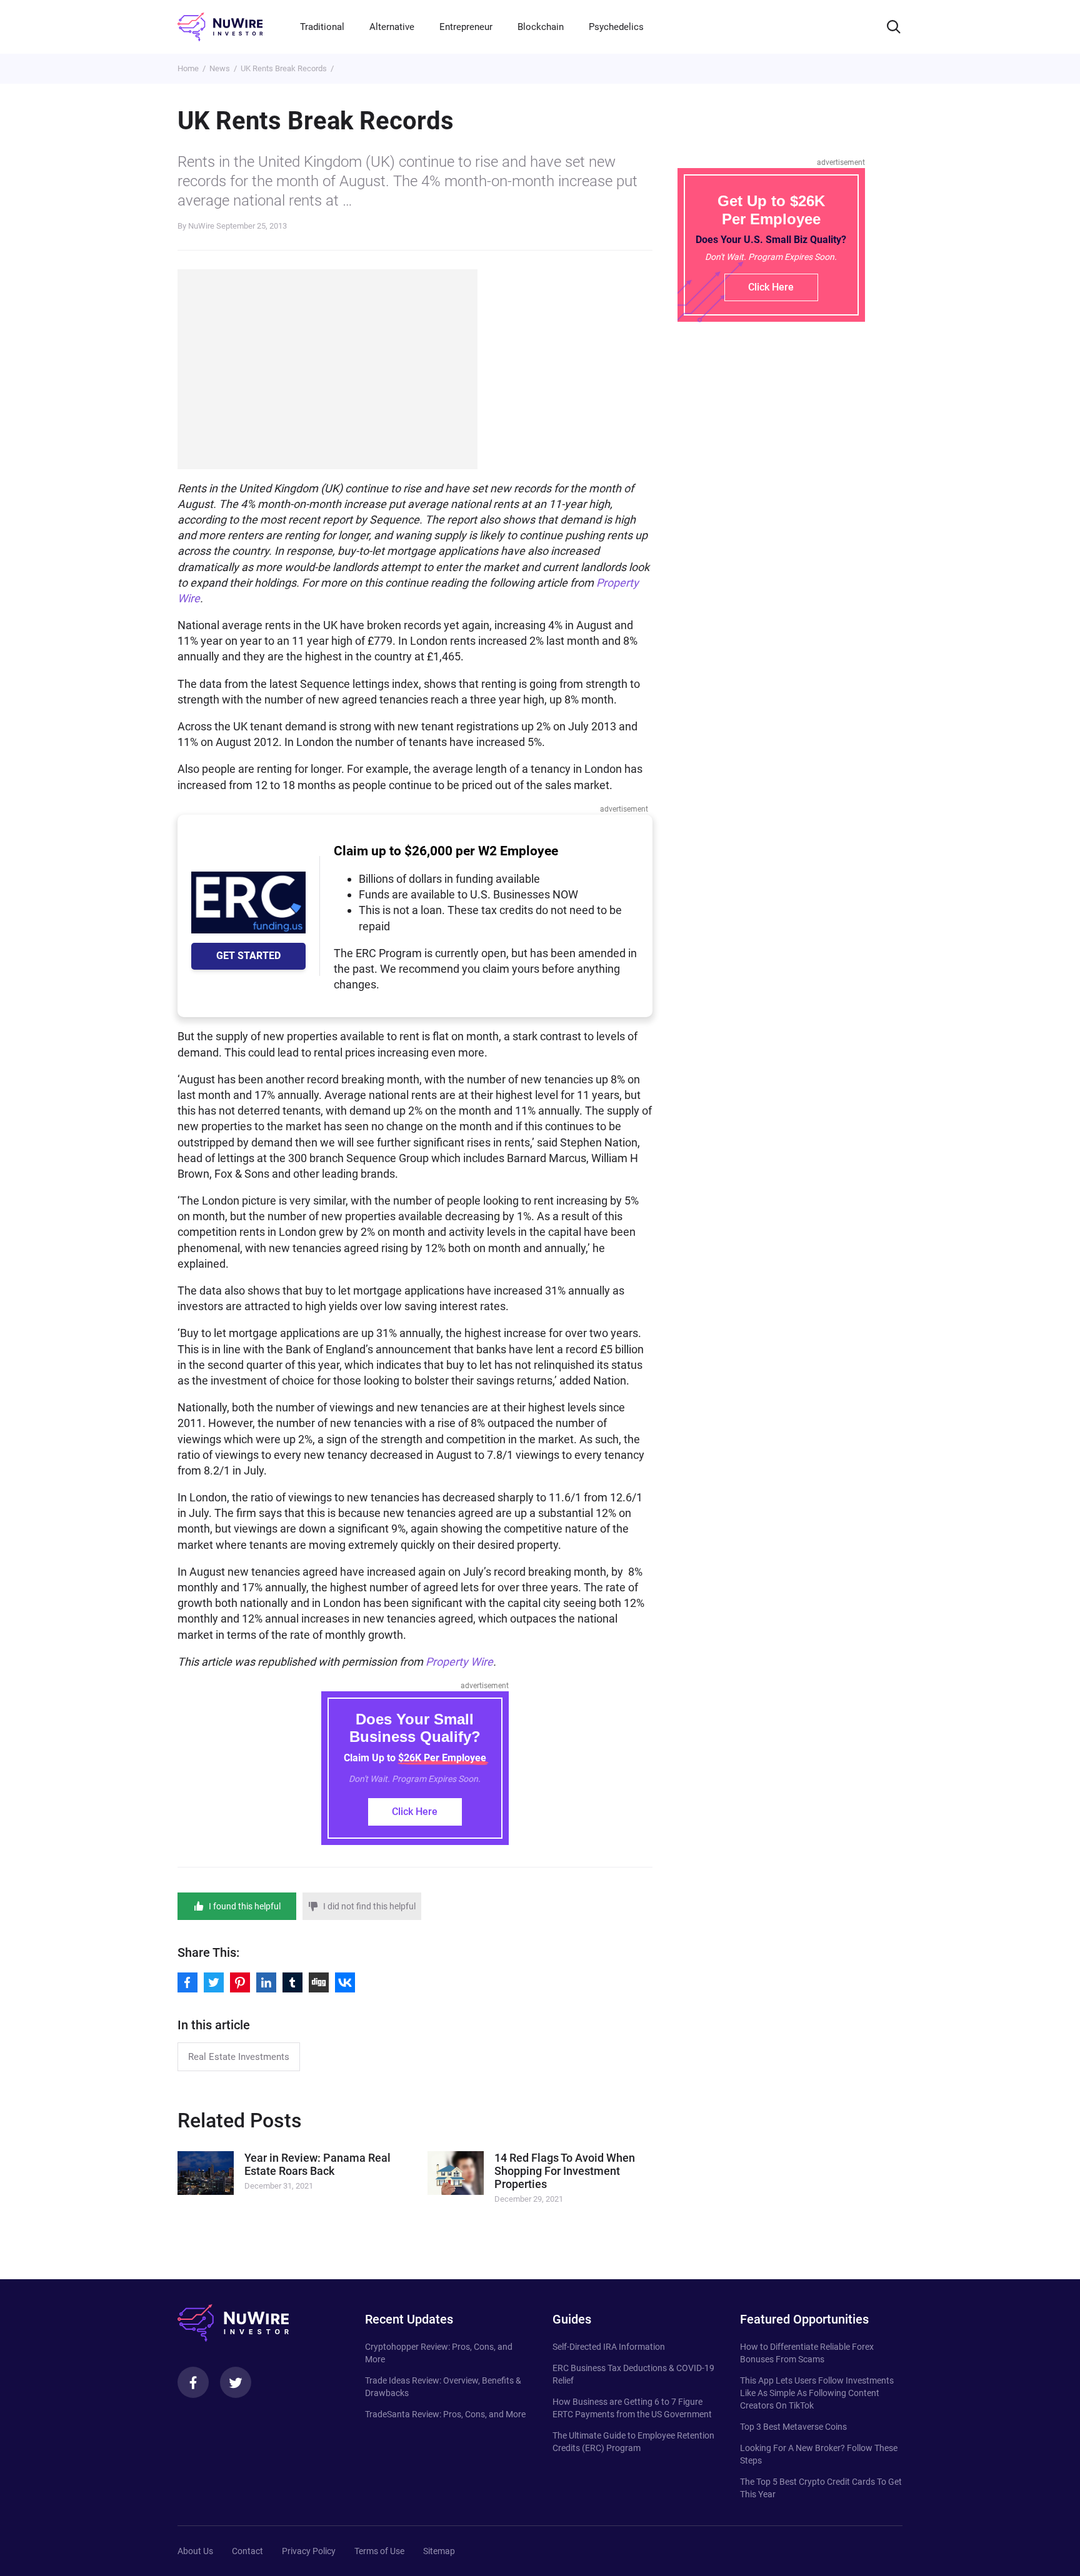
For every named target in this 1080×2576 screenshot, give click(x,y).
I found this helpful (245, 1906)
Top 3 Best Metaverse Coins (793, 2427)
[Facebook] (193, 2382)
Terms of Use (379, 2551)
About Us (195, 2551)
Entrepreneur (466, 27)
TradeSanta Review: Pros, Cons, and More (445, 2414)
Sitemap (439, 2551)
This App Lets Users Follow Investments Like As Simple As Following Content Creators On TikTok (817, 2393)
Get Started (248, 956)
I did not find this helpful (369, 1906)
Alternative (392, 27)
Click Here (415, 1812)
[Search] (894, 27)
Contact (247, 2551)
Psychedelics (616, 27)
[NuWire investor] (220, 27)
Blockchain (541, 27)
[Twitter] (236, 2382)
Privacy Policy (309, 2551)
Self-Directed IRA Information (609, 2347)
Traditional (322, 27)
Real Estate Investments (239, 2057)
